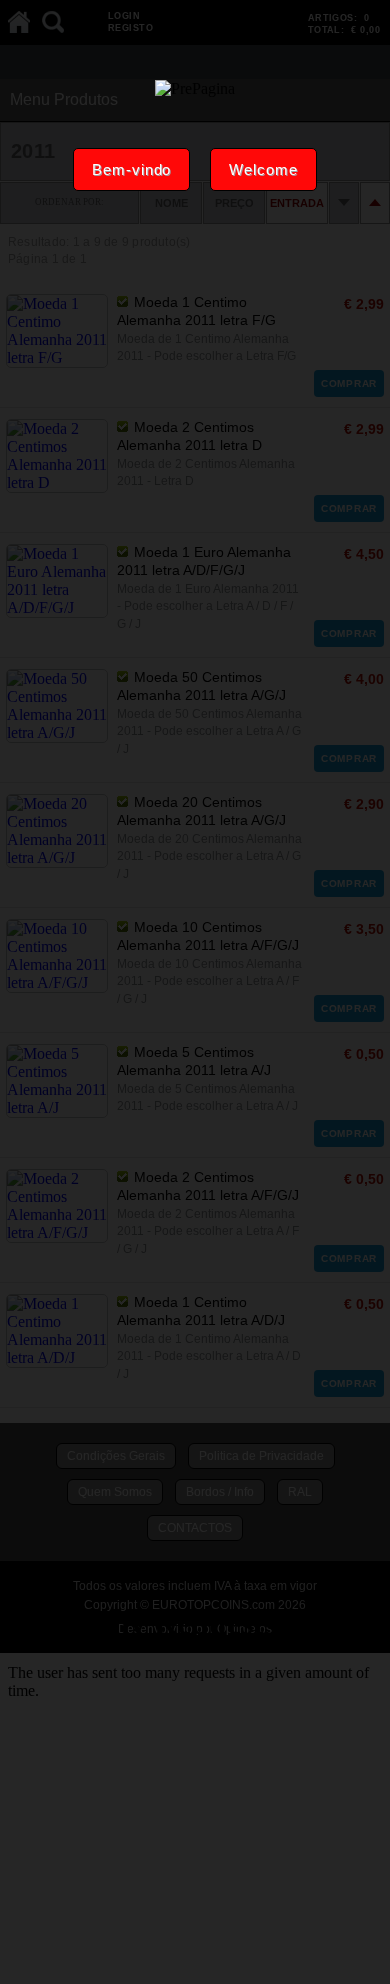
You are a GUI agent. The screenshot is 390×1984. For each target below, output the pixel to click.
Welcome (263, 169)
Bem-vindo (131, 169)
